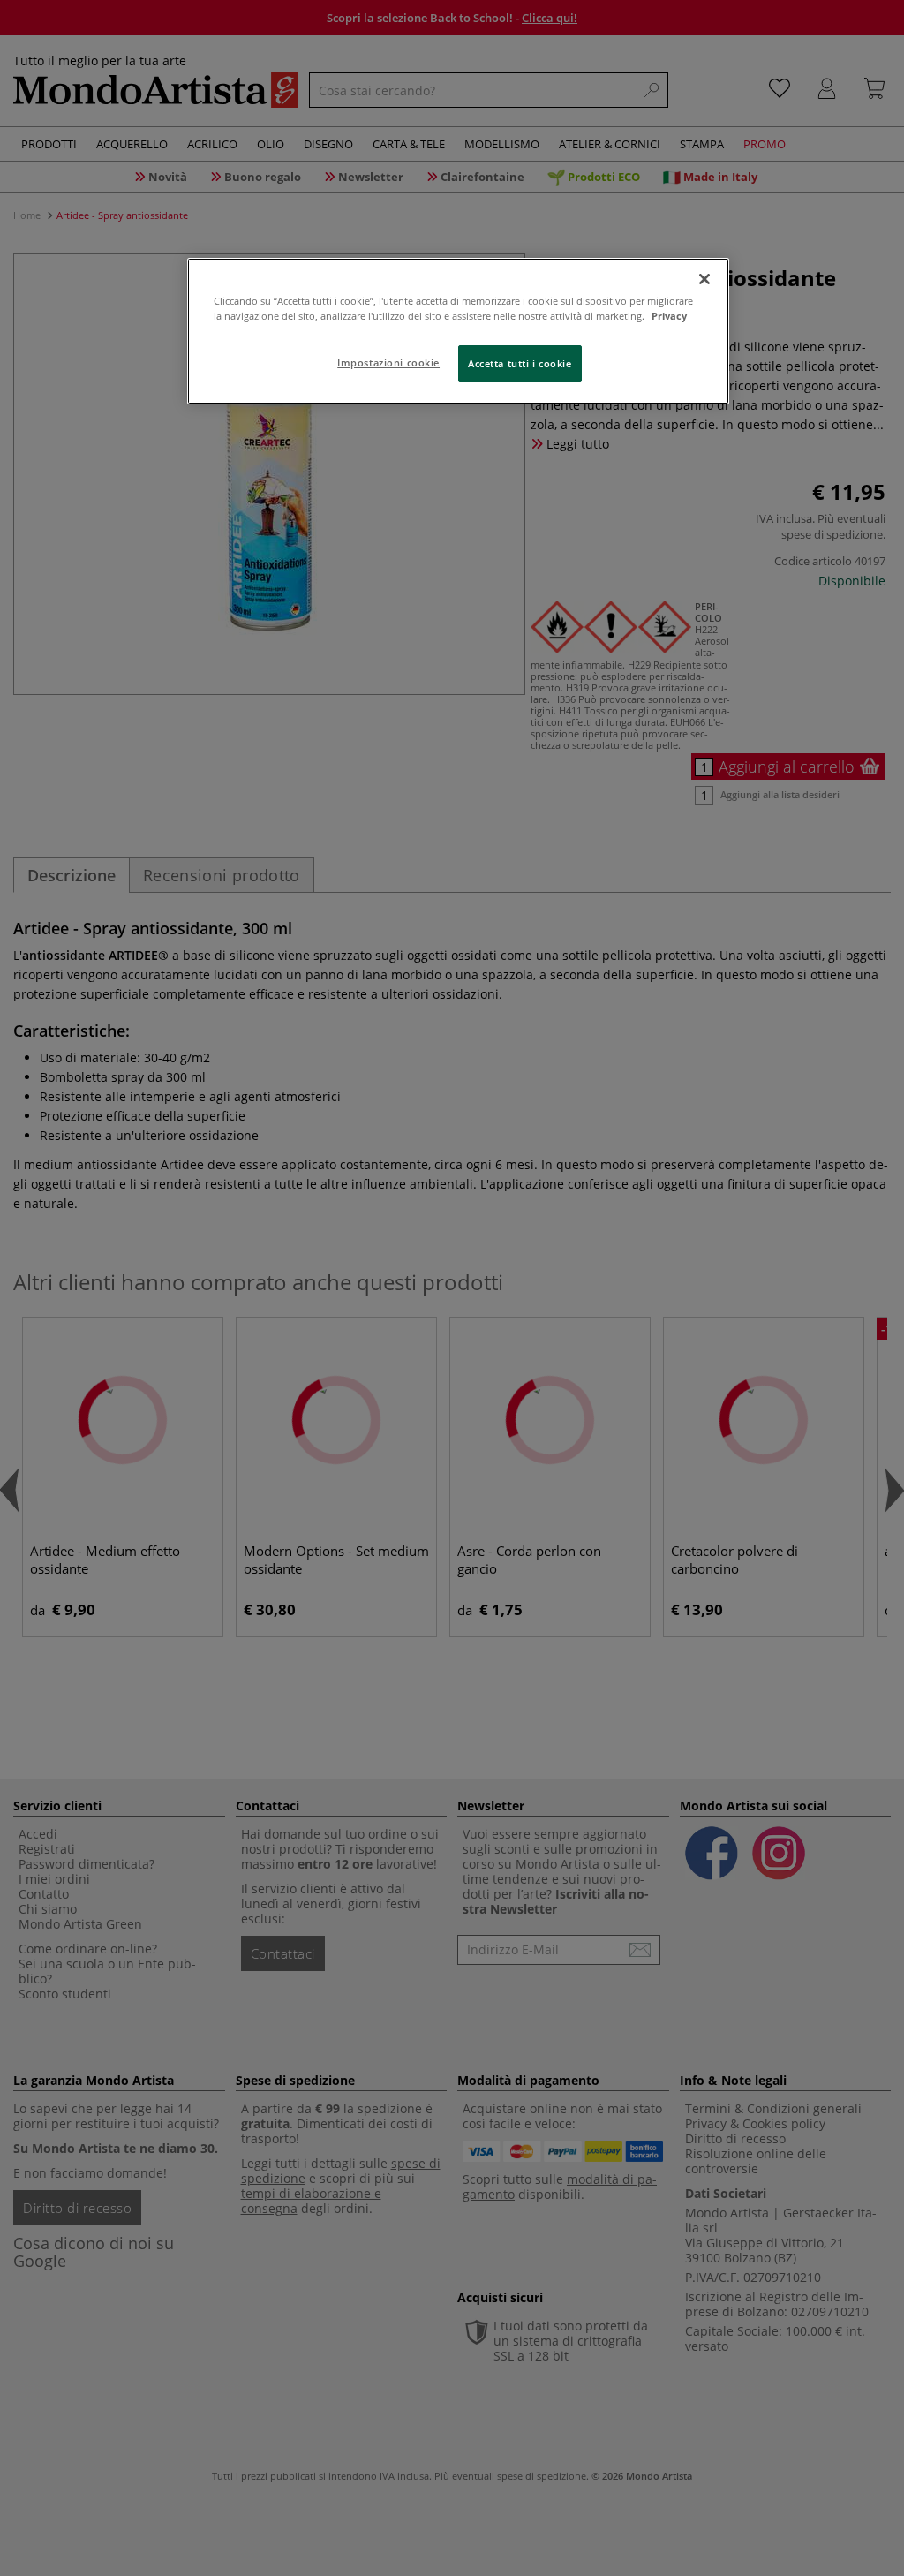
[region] (458, 331)
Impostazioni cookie (388, 363)
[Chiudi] (704, 279)
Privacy (669, 316)
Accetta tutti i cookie (520, 363)
